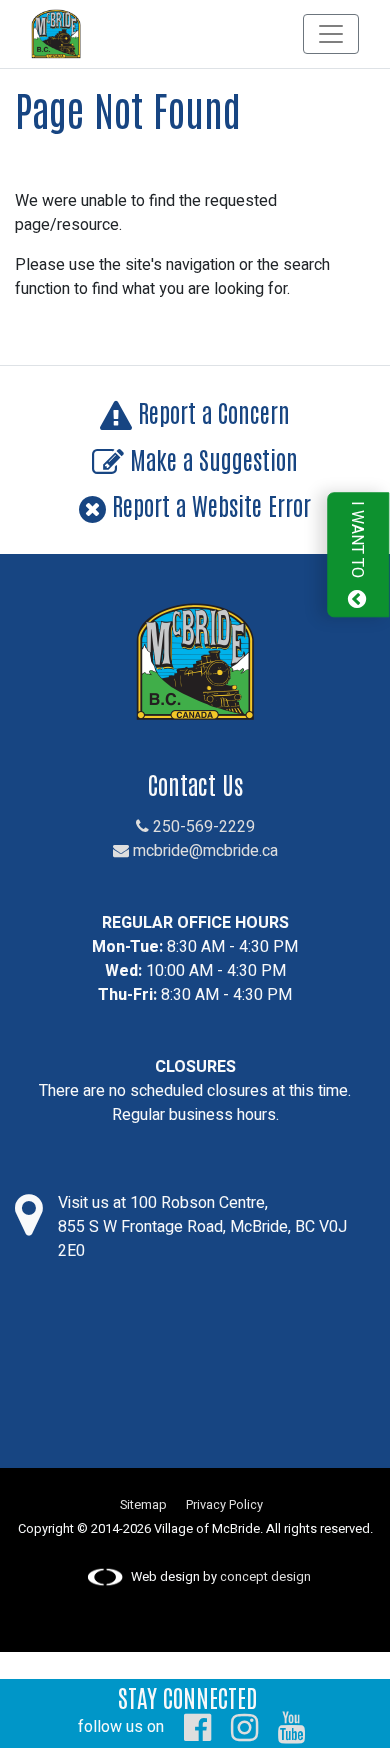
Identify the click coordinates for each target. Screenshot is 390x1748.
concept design (265, 1577)
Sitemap (143, 1505)
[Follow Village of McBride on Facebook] (197, 1727)
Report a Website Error (208, 504)
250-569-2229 (202, 827)
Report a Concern (211, 411)
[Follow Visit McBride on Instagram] (244, 1727)
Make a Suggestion (211, 458)
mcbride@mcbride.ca (203, 851)
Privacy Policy (224, 1505)
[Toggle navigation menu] (331, 34)
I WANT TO (357, 542)
